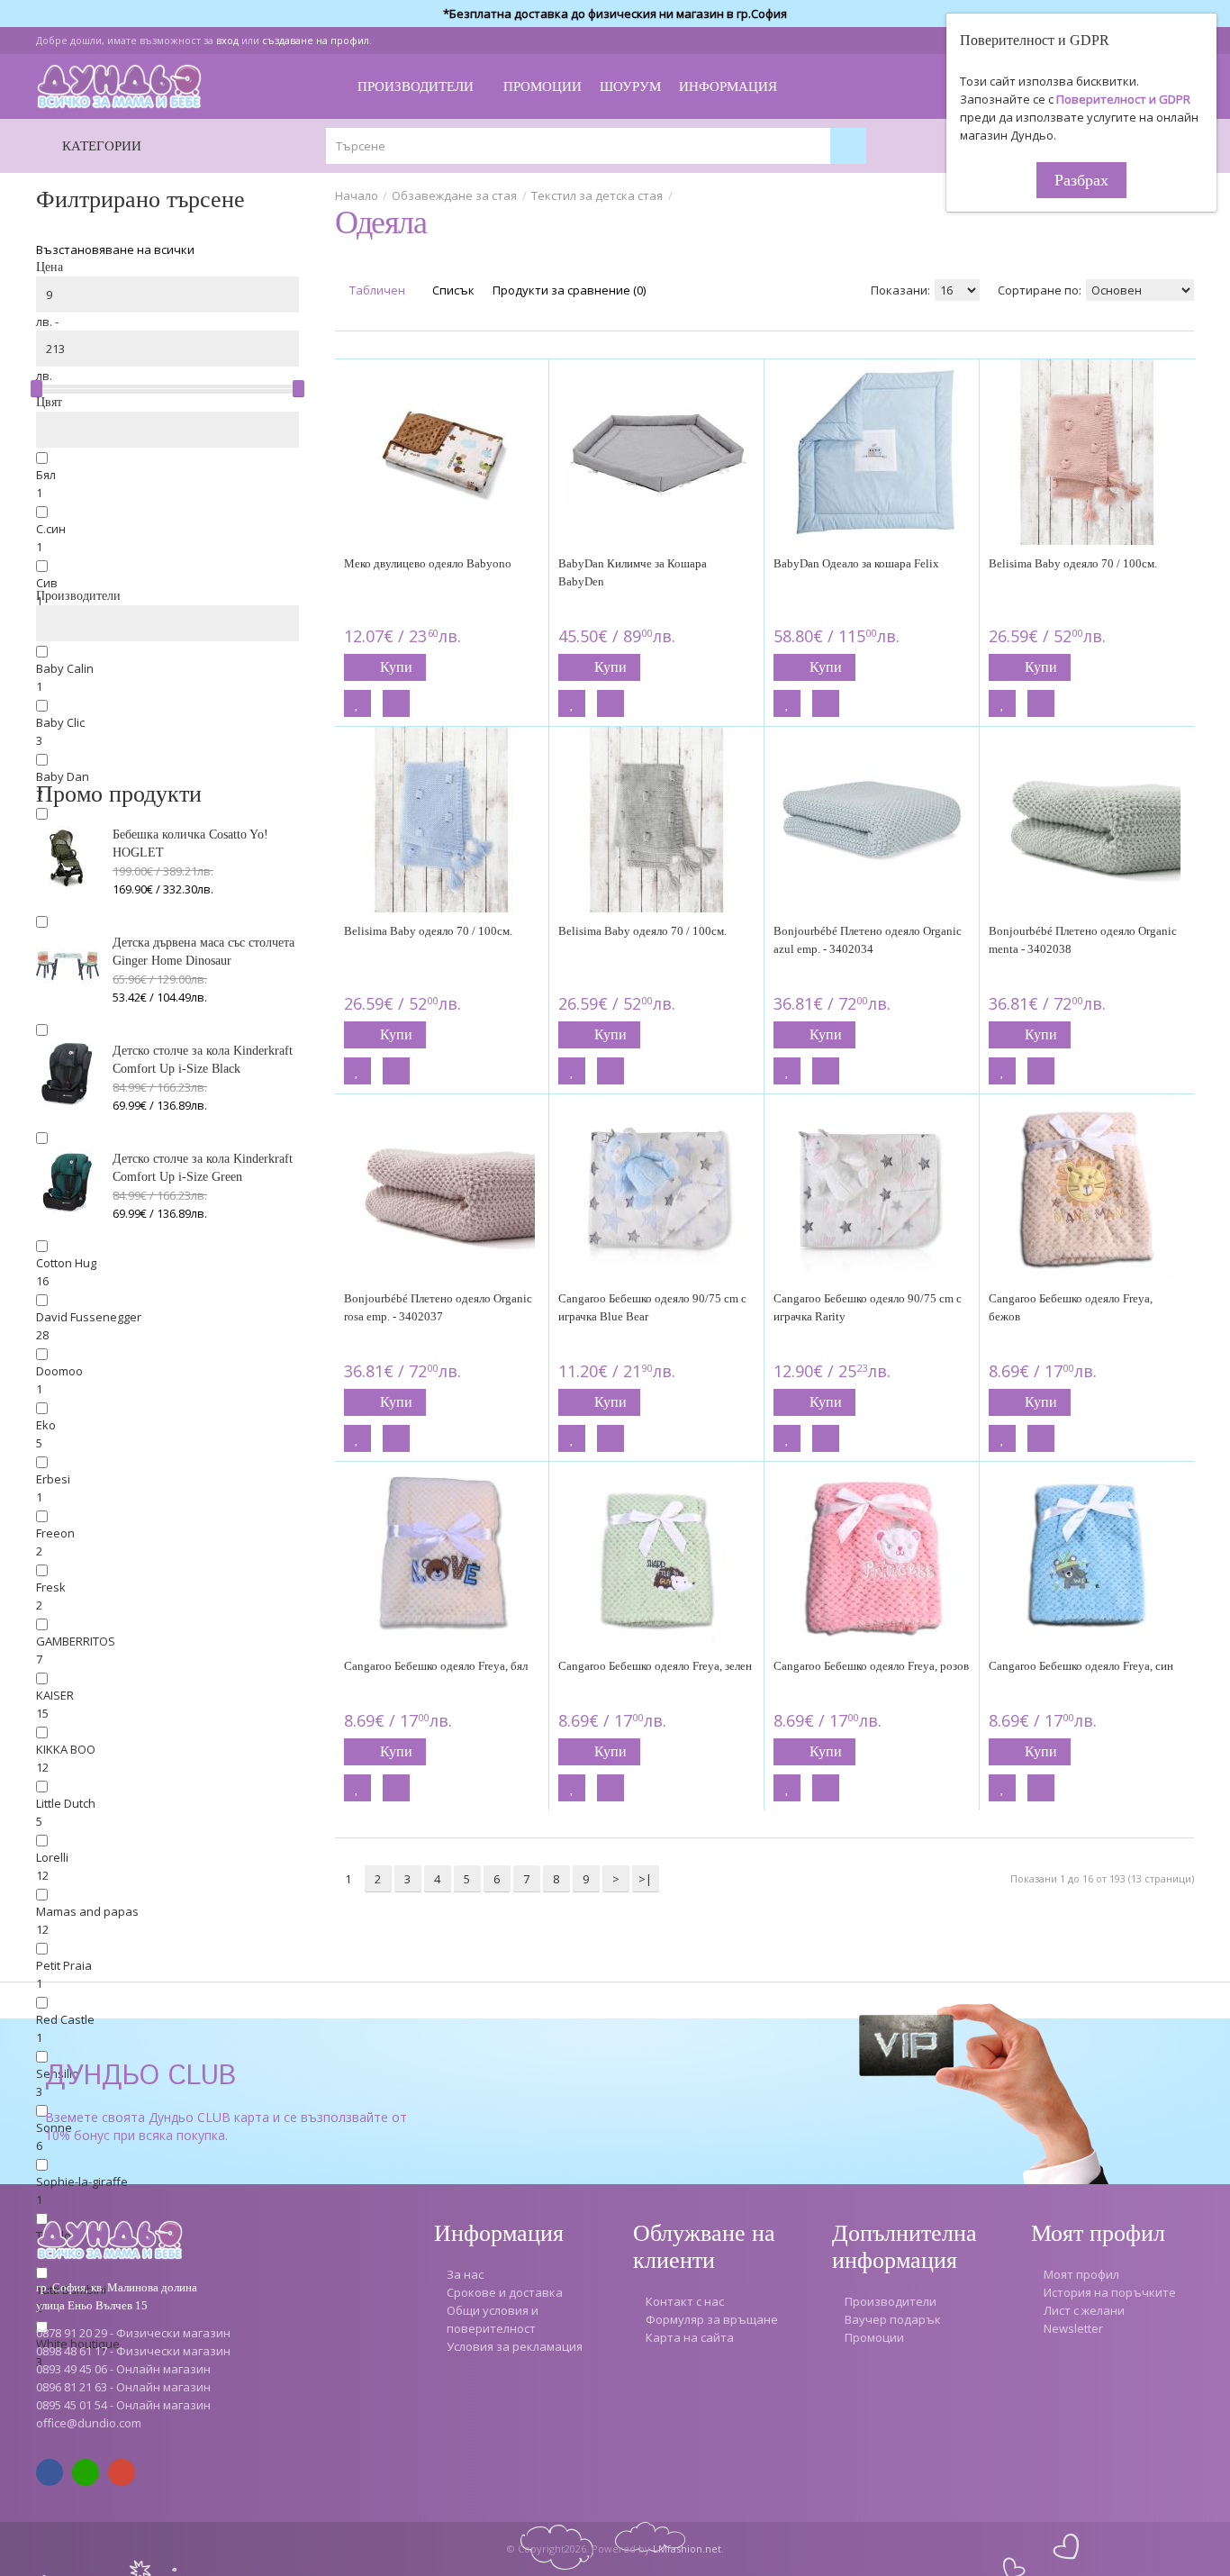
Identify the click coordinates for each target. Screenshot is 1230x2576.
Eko (46, 1425)
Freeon (55, 1533)
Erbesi (53, 1479)
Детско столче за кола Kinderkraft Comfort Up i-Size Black (203, 1060)
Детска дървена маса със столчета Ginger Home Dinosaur (203, 952)
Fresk (51, 1587)
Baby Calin (65, 668)
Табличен (376, 290)
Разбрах (1081, 180)
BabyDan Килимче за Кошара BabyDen (633, 572)
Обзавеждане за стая (454, 195)
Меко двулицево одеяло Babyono (428, 563)
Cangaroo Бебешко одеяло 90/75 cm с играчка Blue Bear (652, 1307)
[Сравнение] (396, 703)
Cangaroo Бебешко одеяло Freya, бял (436, 1666)
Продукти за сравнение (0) (569, 290)
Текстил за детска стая (597, 195)
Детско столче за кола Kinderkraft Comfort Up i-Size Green (203, 1168)
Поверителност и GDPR (1123, 99)
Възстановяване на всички (115, 249)
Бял (46, 475)
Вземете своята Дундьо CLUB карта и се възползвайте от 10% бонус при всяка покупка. (226, 2126)
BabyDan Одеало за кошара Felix (856, 563)
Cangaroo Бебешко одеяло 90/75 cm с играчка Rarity (868, 1307)
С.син (51, 529)
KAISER (55, 1695)
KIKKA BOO (66, 1749)
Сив (47, 583)
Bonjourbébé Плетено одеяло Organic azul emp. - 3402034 (868, 940)
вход (227, 40)
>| (645, 1879)
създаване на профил (316, 40)
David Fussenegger (89, 1317)
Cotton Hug (66, 1263)
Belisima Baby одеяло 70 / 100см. (1073, 563)
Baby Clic (60, 722)
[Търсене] (848, 146)
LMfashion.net (687, 2549)
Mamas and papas (87, 1911)
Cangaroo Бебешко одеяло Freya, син (1081, 1666)
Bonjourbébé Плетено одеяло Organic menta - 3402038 (1083, 940)
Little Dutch (66, 1803)
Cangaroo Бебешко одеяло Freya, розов (871, 1666)
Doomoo (59, 1371)
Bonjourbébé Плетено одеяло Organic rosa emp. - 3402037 (438, 1307)
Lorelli (52, 1857)
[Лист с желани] (357, 703)
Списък (452, 290)
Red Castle (65, 2019)
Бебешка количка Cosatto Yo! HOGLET (190, 844)
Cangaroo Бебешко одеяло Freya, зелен (655, 1666)
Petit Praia (64, 1965)
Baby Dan (63, 776)
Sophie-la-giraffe (82, 2181)
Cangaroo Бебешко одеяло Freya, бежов (1071, 1307)
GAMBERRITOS (76, 1641)
